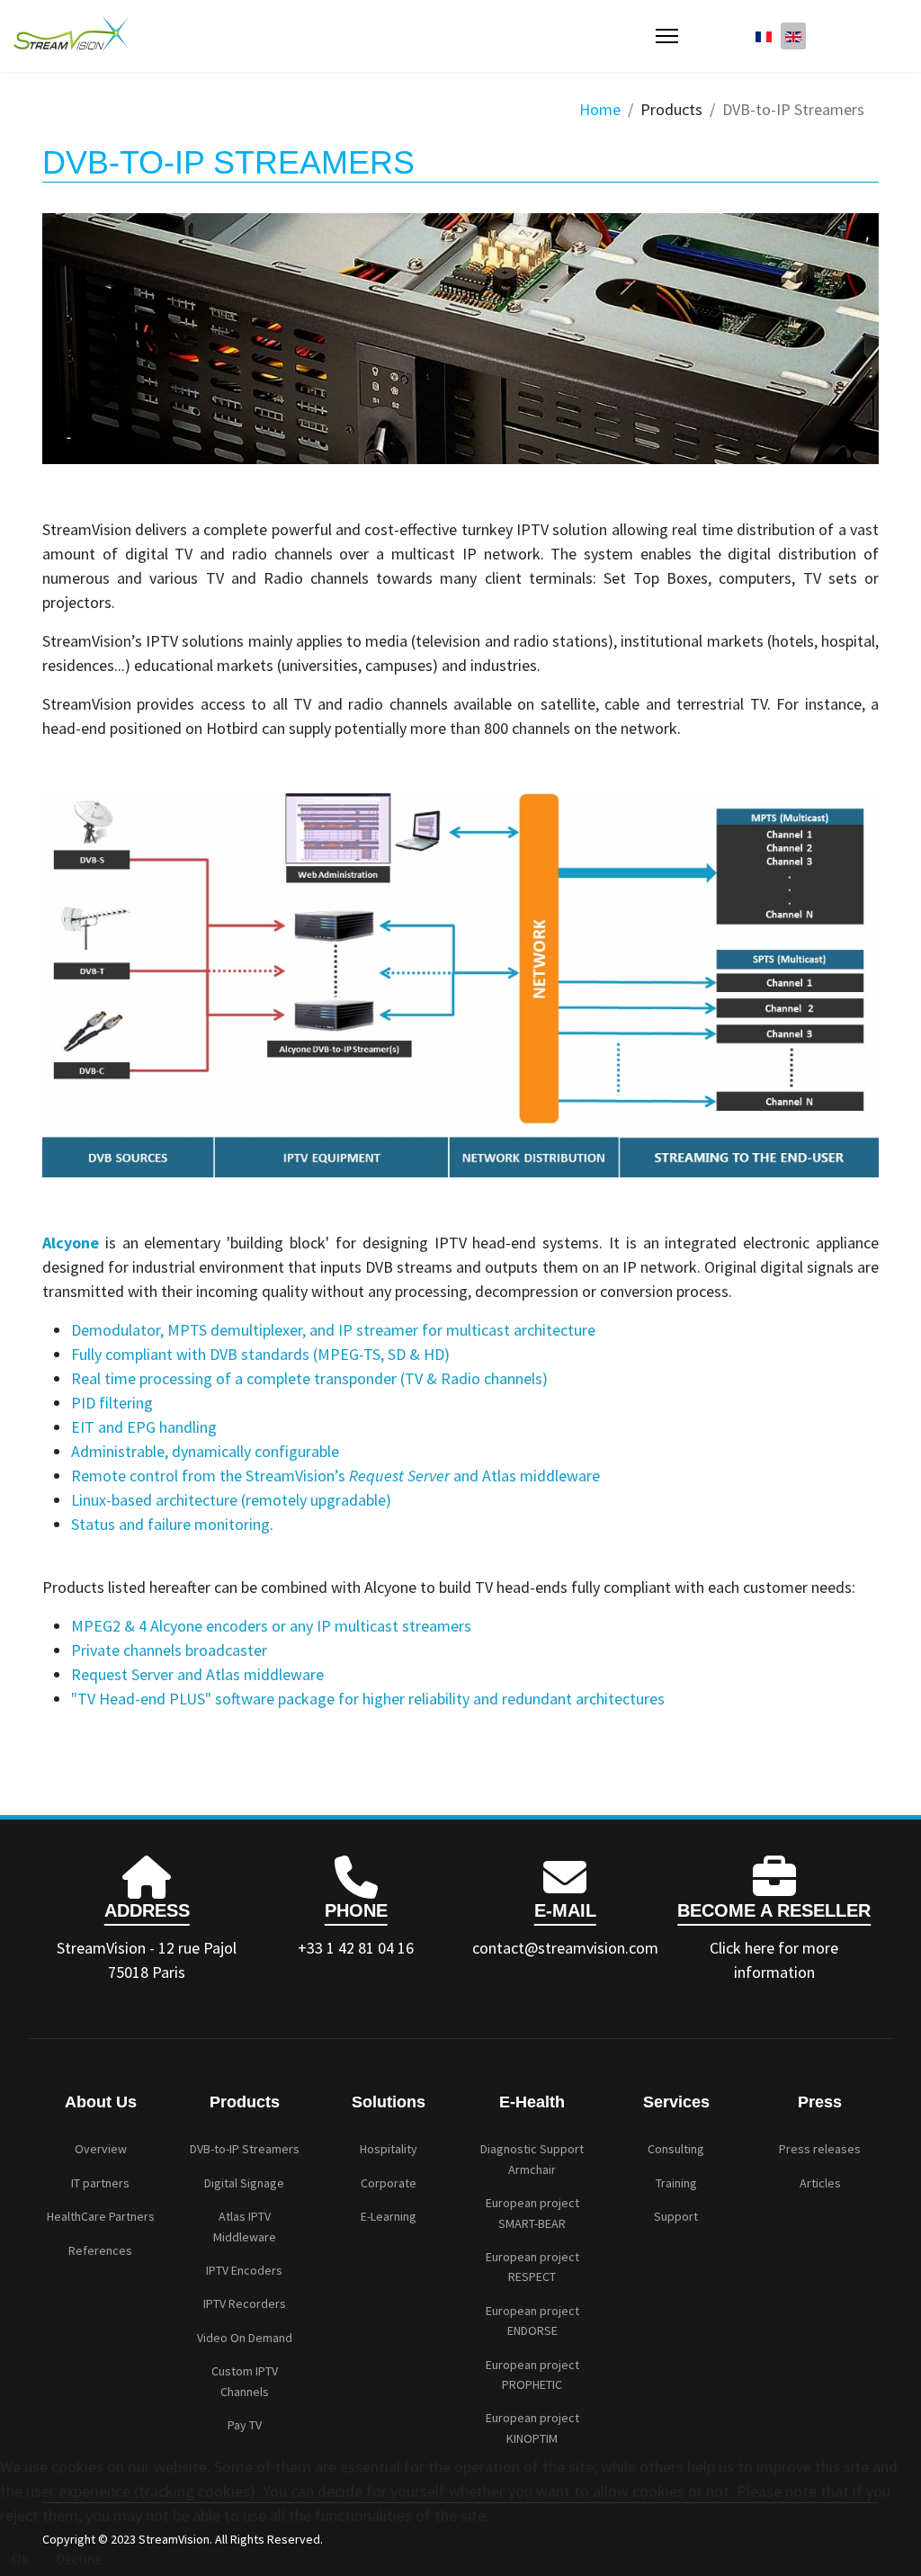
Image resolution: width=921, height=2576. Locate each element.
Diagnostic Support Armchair (532, 2159)
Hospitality (389, 2149)
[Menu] (667, 36)
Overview (101, 2149)
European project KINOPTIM (532, 2428)
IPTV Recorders (245, 2303)
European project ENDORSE (532, 2321)
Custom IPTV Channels (245, 2381)
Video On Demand (245, 2338)
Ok (20, 2559)
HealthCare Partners (101, 2216)
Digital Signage (244, 2183)
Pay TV (245, 2425)
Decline (79, 2559)
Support (676, 2216)
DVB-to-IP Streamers (245, 2149)
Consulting (676, 2149)
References (100, 2250)
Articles (820, 2183)
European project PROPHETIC (532, 2375)
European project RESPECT (532, 2267)
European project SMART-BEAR (532, 2213)
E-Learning (389, 2216)
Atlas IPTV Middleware (245, 2226)
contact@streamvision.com (565, 1948)
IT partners (100, 2183)
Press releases (820, 2149)
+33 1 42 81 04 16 (356, 1948)
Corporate (389, 2183)
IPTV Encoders (244, 2270)
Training (676, 2183)
